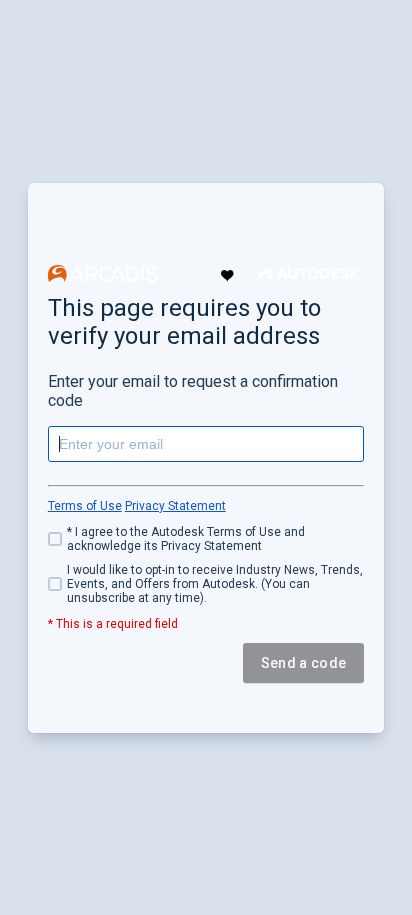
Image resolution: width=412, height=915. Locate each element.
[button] (103, 273)
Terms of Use (85, 506)
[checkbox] (206, 539)
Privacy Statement (175, 506)
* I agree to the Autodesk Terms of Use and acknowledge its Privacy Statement (186, 539)
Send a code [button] (303, 663)
